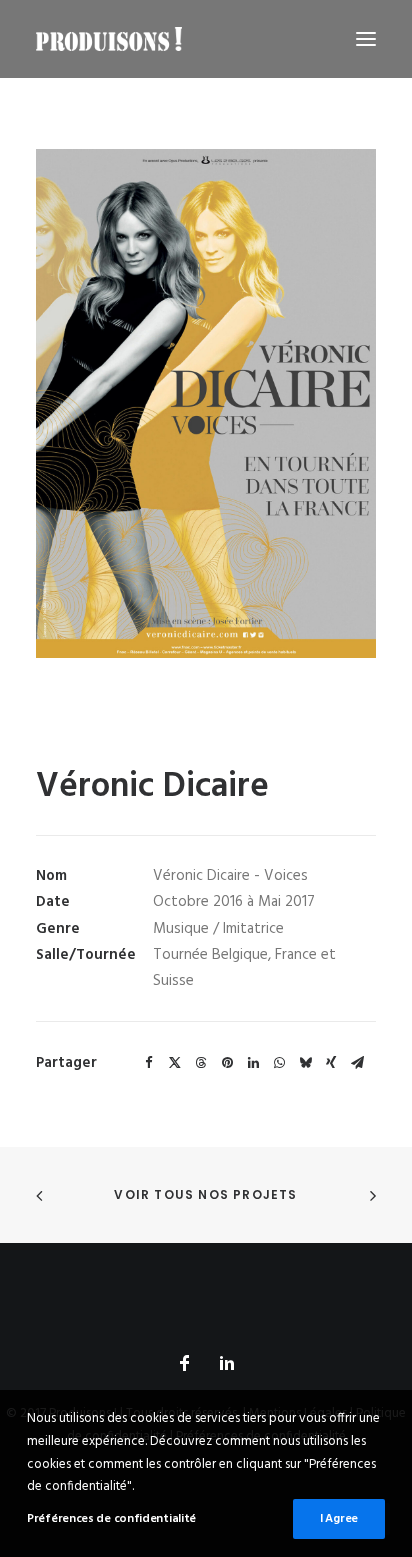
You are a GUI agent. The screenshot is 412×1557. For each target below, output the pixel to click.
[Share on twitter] (175, 1063)
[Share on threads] (201, 1063)
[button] (366, 39)
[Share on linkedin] (253, 1063)
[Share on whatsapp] (279, 1063)
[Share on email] (357, 1063)
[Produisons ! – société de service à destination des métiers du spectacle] (109, 39)
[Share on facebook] (149, 1063)
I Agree (339, 1519)
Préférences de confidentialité (111, 1519)
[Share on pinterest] (227, 1063)
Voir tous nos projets (205, 1194)
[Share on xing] (331, 1063)
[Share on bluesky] (305, 1063)
